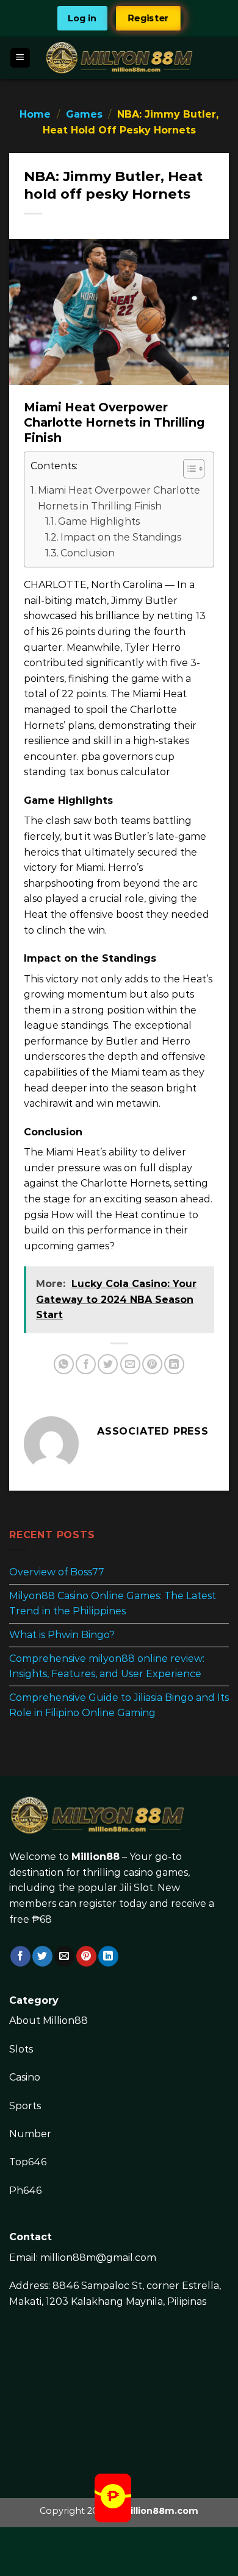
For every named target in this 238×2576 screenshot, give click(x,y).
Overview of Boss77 (57, 1572)
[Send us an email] (64, 1956)
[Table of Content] (194, 469)
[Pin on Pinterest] (152, 1364)
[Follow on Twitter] (42, 1956)
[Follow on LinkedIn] (108, 1956)
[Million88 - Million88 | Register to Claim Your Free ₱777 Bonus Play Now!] (119, 58)
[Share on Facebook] (86, 1364)
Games (84, 114)
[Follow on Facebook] (20, 1956)
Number (30, 2134)
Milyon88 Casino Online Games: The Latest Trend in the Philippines (113, 1604)
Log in (82, 18)
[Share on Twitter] (108, 1364)
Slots (21, 2049)
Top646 (28, 2162)
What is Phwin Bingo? (62, 1635)
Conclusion (88, 553)
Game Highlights (99, 521)
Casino (25, 2077)
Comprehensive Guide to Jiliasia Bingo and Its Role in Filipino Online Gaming (119, 1705)
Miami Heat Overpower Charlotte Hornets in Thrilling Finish (119, 498)
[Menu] (20, 58)
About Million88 (49, 2021)
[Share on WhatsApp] (64, 1364)
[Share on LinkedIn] (174, 1364)
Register (149, 18)
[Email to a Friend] (130, 1364)
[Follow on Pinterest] (86, 1956)
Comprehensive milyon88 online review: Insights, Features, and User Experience (107, 1666)
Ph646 (25, 2191)
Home (35, 114)
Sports (25, 2106)
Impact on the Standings (121, 537)
